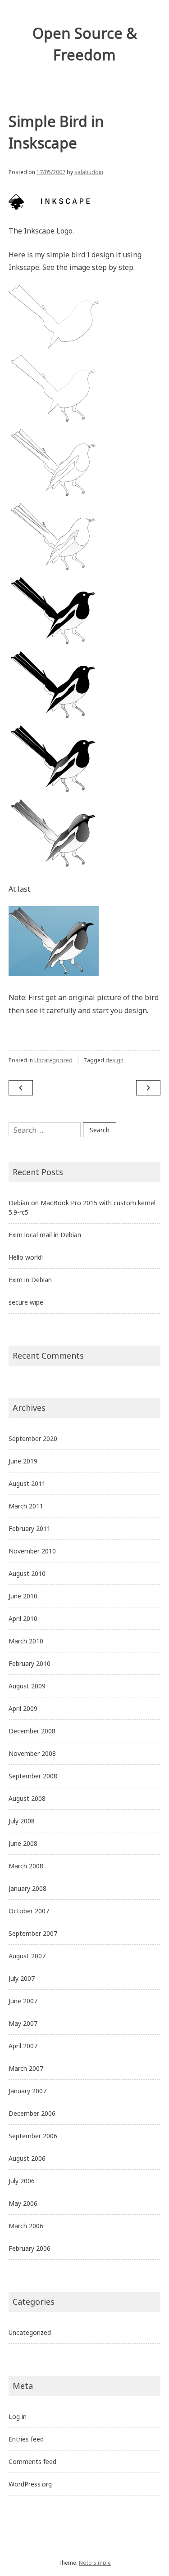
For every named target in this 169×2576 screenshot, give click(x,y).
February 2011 (30, 1528)
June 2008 (23, 1843)
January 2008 (27, 1888)
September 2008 (33, 1776)
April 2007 (23, 2046)
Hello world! (26, 1257)
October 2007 (29, 1911)
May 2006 (23, 2203)
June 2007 (23, 2001)
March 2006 (26, 2226)
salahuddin (89, 172)
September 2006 (33, 2136)
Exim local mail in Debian (45, 1235)
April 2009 (23, 1708)
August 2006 (27, 2158)
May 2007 (23, 2023)
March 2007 (26, 2068)
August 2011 (27, 1483)
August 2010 (27, 1573)
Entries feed (26, 2439)
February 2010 (30, 1663)
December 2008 (32, 1731)
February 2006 (30, 2248)
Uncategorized (53, 1060)
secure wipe (26, 1302)
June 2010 (23, 1596)
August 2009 (27, 1686)
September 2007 (33, 1933)
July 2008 (22, 1821)
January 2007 (27, 2091)
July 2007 (22, 1978)
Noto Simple (95, 2563)
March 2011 (26, 1506)
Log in (18, 2417)
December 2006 (32, 2113)
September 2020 (33, 1438)
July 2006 (22, 2181)
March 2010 (26, 1641)
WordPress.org (30, 2484)
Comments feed (32, 2462)
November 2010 (32, 1551)
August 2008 (27, 1798)
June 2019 (23, 1461)
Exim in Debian (30, 1280)
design (114, 1060)
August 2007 (27, 1956)
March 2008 (26, 1866)
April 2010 (23, 1618)
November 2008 (32, 1753)
